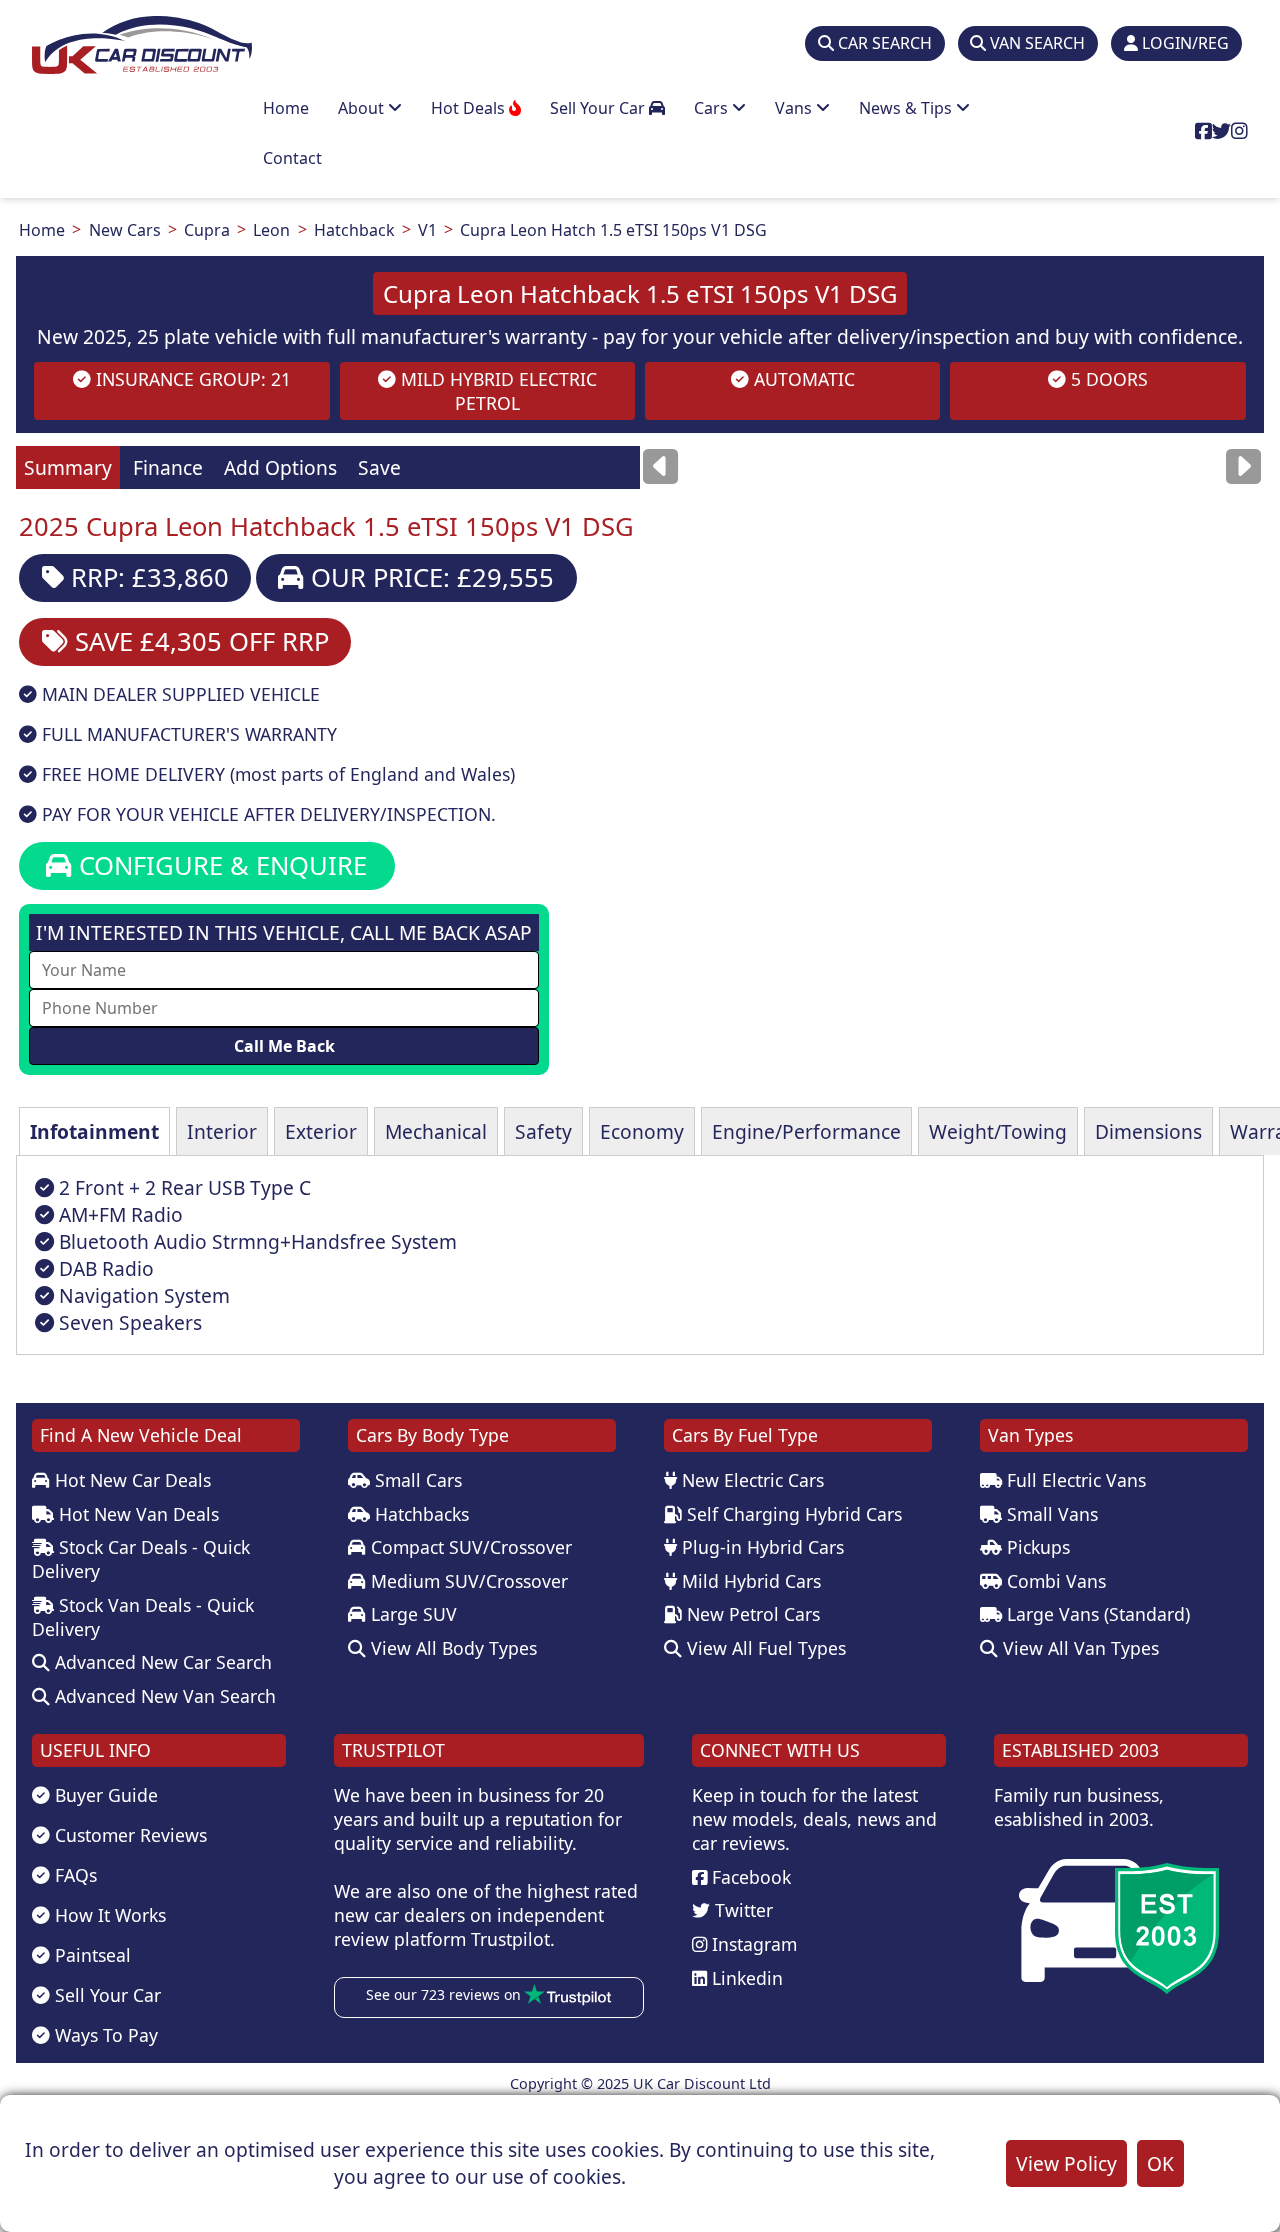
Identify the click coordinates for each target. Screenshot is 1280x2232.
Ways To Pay (104, 2035)
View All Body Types (451, 1648)
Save (379, 467)
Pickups (1036, 1547)
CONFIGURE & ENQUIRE (219, 865)
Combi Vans (1054, 1581)
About (363, 108)
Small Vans (1050, 1514)
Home (286, 108)
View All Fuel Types (764, 1648)
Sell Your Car (599, 108)
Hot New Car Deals (130, 1480)
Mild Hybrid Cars (749, 1581)
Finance (168, 467)
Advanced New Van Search (163, 1696)
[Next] (1243, 466)
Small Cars (416, 1480)
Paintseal (90, 1955)
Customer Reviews (128, 1835)
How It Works (108, 1915)
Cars (713, 108)
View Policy (1066, 2163)
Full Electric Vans (1074, 1480)
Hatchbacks (419, 1514)
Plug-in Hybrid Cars (760, 1547)
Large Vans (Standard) (1096, 1614)
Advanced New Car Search (161, 1662)
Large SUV (411, 1614)
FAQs (73, 1875)
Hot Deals (470, 108)
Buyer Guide (104, 1795)
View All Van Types (1078, 1648)
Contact (292, 158)
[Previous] (660, 466)
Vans (795, 108)
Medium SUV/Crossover (467, 1581)
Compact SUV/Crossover (469, 1547)
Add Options (280, 467)
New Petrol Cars (751, 1614)
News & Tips (907, 108)
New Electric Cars (750, 1480)
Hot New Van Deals (136, 1514)
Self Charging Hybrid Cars (792, 1514)
